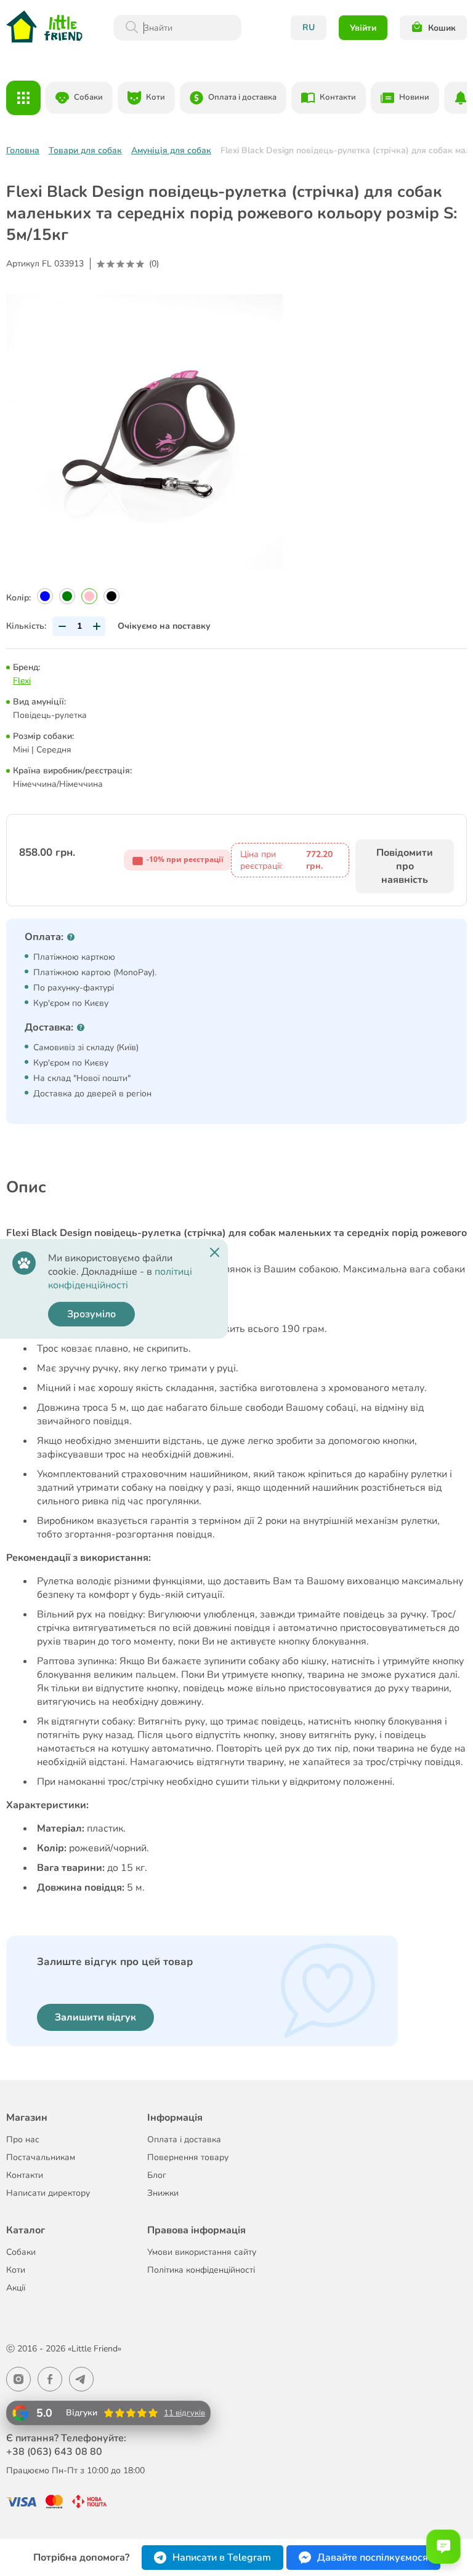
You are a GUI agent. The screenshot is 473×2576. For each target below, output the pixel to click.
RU (309, 27)
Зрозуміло (91, 1314)
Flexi (22, 681)
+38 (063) (54, 2452)
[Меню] (23, 98)
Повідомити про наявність (405, 866)
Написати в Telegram (222, 2558)
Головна (23, 150)
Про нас (23, 2139)
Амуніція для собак (171, 150)
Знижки (163, 2193)
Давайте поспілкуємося (373, 2558)
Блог (157, 2175)
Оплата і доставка (242, 97)
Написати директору (48, 2193)
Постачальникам (41, 2157)
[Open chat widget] (443, 2546)
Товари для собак (85, 150)
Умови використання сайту (202, 2252)
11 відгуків (184, 2413)
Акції (16, 2288)
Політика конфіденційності (201, 2270)
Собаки (88, 97)
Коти (156, 97)
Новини (414, 97)
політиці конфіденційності (120, 1278)
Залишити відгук (95, 2017)
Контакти (338, 97)
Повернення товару (188, 2157)
